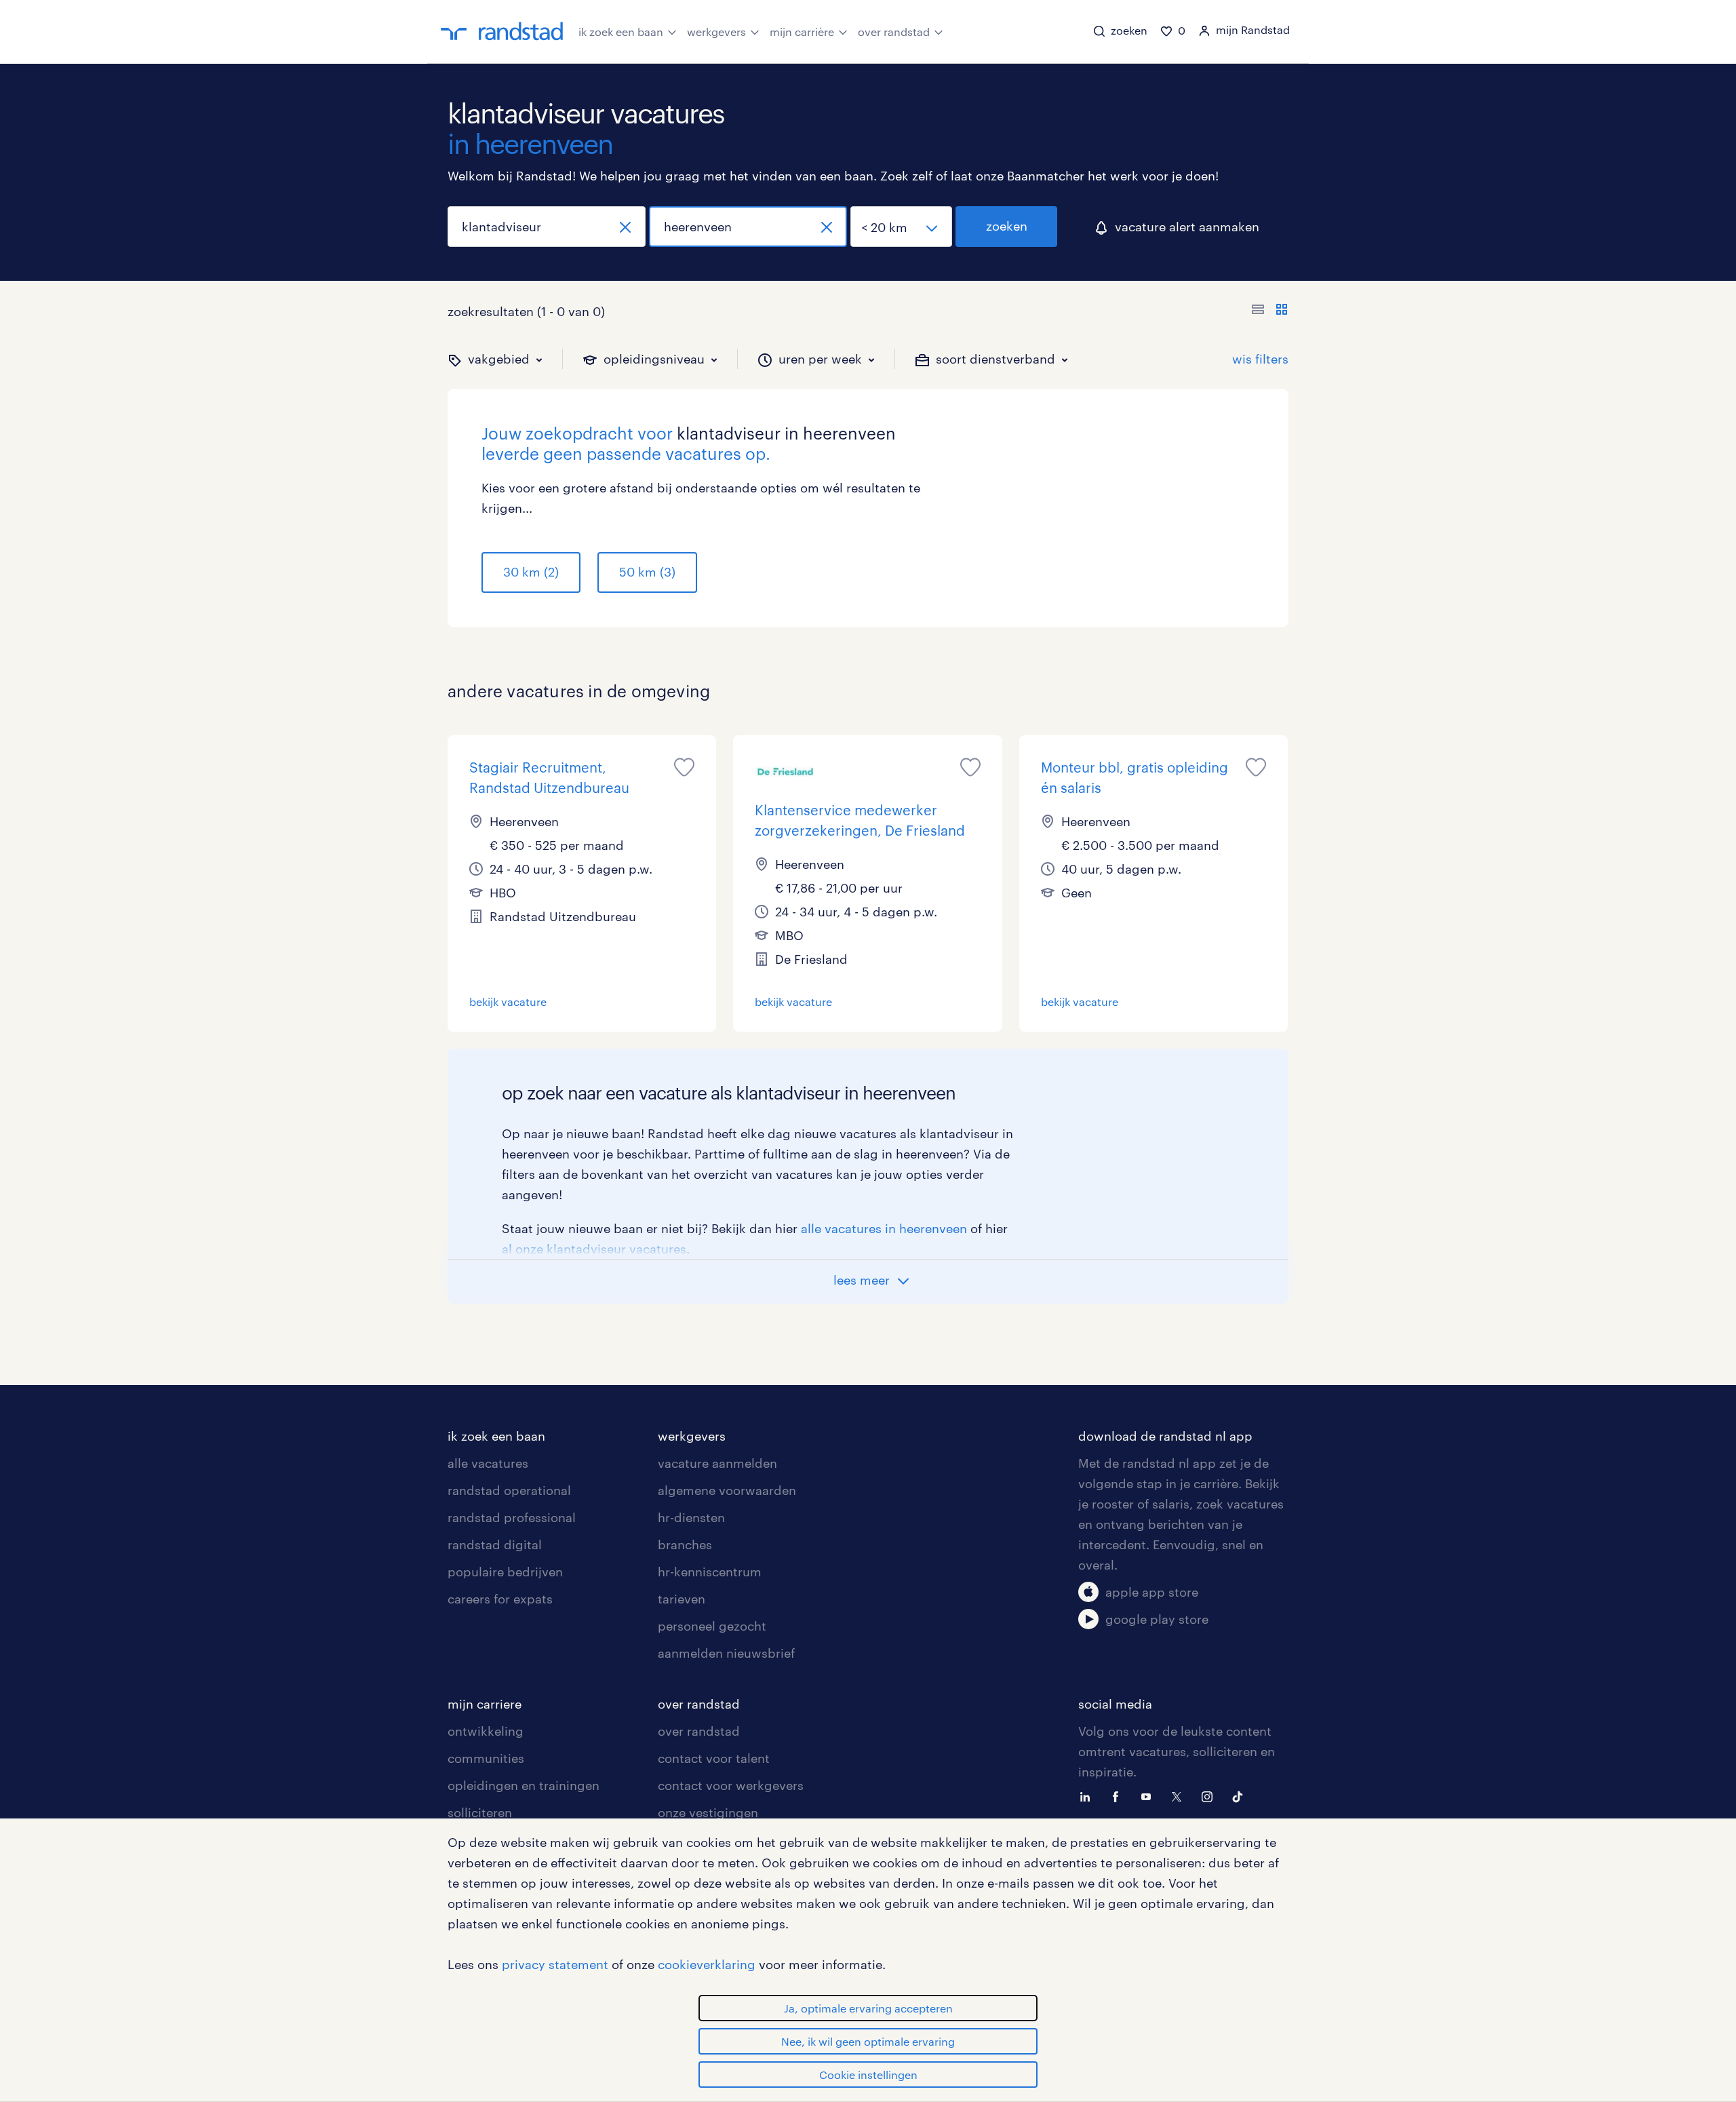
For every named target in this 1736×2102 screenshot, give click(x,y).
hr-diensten (691, 1517)
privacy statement (555, 1964)
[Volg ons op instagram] (1210, 1795)
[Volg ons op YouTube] (1149, 1795)
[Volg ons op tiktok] (1241, 1795)
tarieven (682, 1599)
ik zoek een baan (621, 32)
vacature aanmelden (717, 1463)
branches (685, 1544)
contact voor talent (714, 1758)
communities (486, 1758)
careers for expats (500, 1599)
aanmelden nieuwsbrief (726, 1653)
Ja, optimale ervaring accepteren (868, 2008)
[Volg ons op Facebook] (1119, 1795)
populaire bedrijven (505, 1572)
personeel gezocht (712, 1626)
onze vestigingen (708, 1812)
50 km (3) (647, 572)
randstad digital (495, 1544)
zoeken (1007, 226)
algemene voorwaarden (727, 1490)
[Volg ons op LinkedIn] (1088, 1795)
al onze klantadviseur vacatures (594, 1249)
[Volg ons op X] (1180, 1795)
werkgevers (716, 32)
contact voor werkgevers (731, 1785)
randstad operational (509, 1490)
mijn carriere (485, 1704)
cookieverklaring (707, 1964)
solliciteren (480, 1812)
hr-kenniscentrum (710, 1572)
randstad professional (512, 1517)
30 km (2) (531, 572)
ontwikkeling (486, 1731)
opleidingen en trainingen (524, 1785)
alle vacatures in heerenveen (884, 1228)
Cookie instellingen (868, 2075)
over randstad (894, 32)
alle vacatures (488, 1463)
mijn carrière (802, 32)
